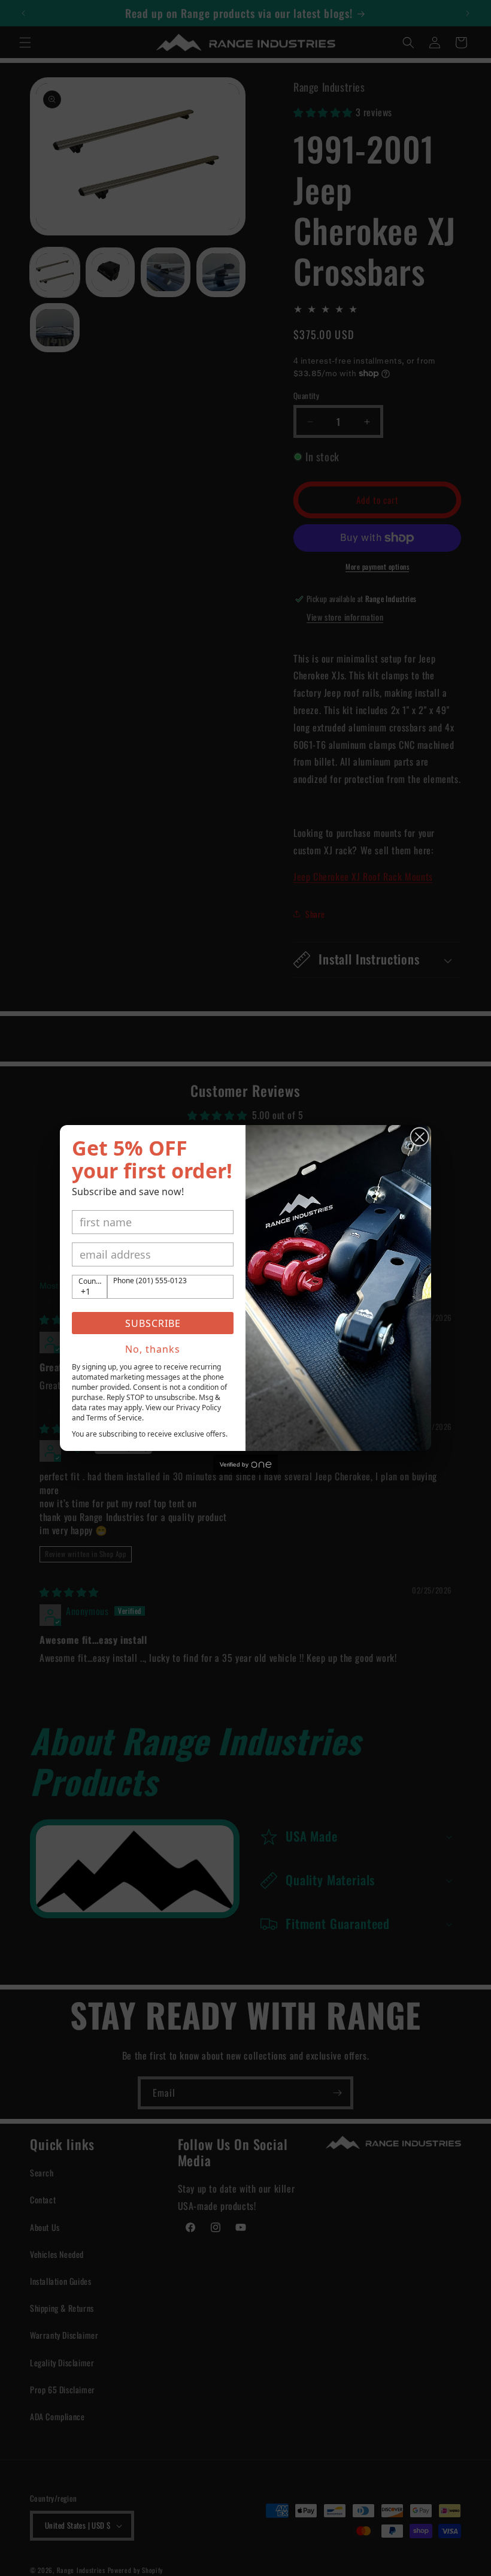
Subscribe (153, 1323)
